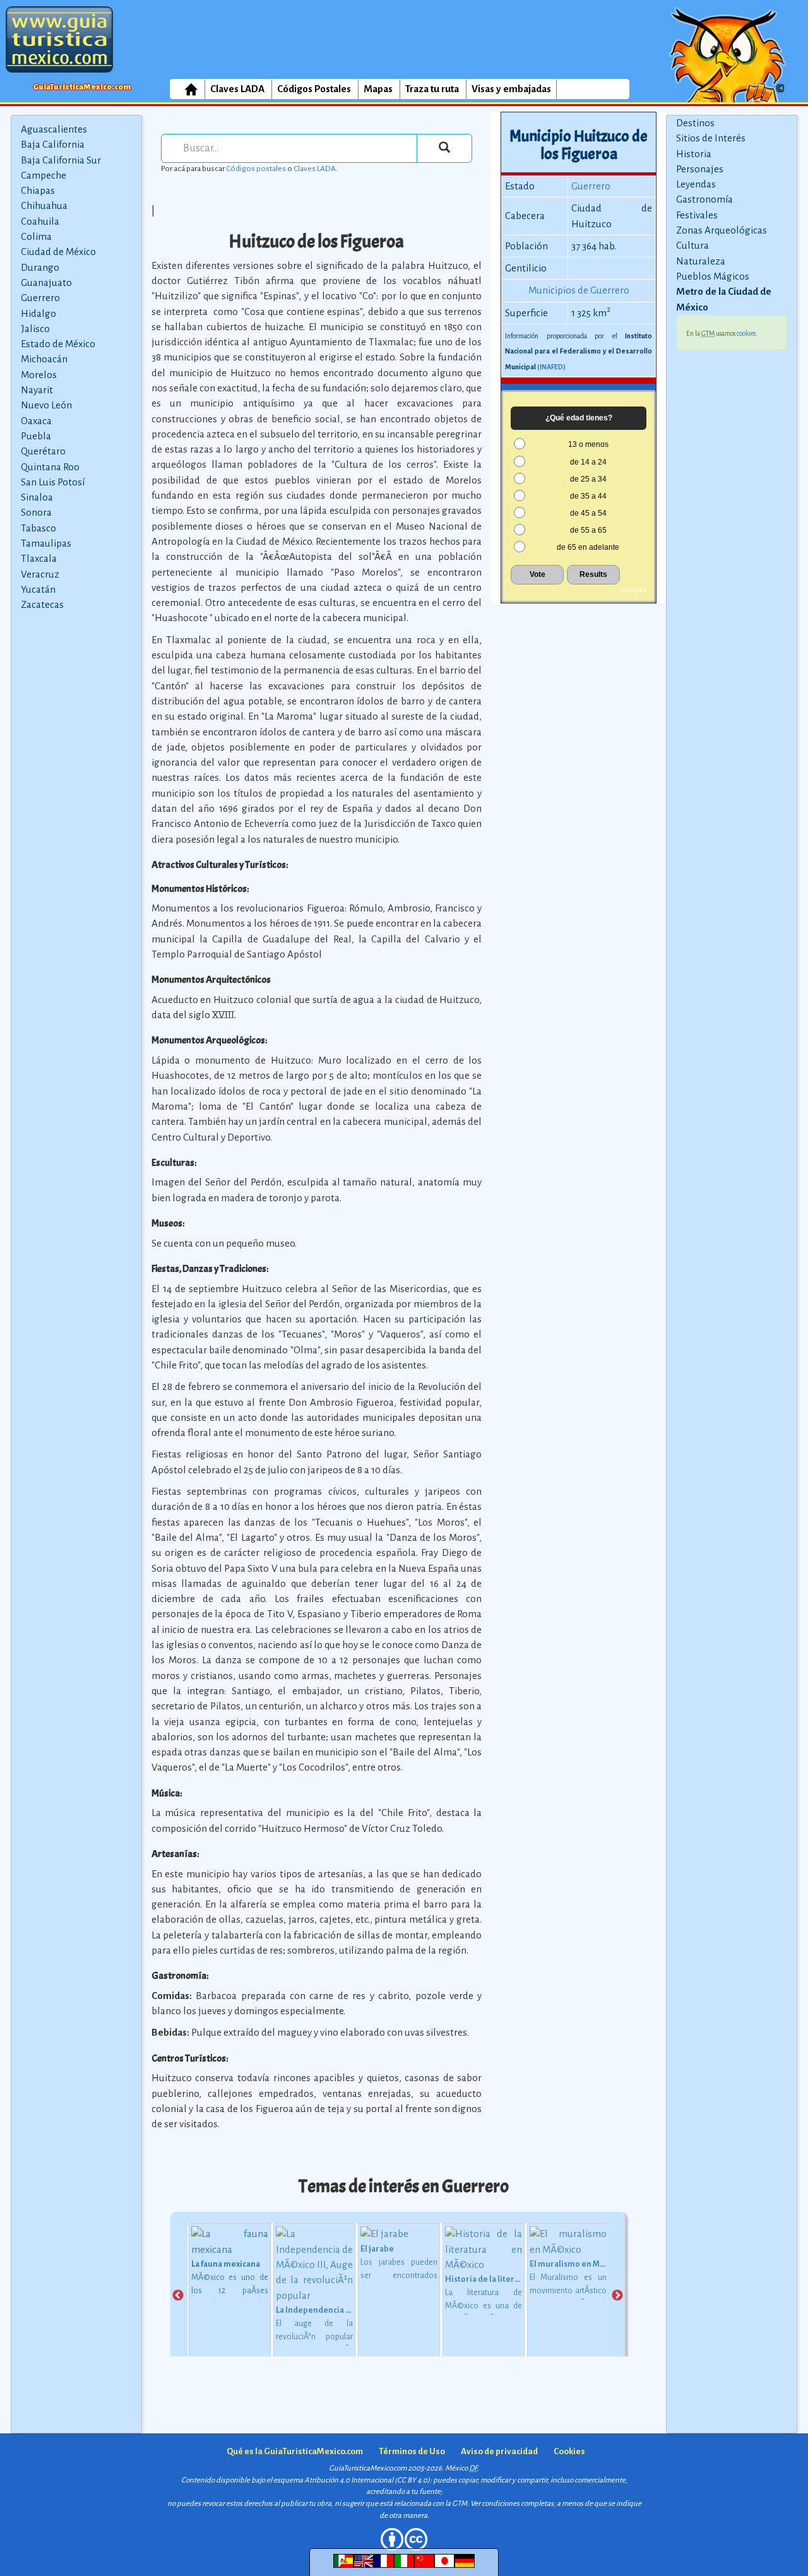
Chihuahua (44, 205)
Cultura (692, 245)
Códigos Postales (314, 89)
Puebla (36, 436)
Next (617, 2296)
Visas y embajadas (511, 89)
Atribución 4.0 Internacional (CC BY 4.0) (367, 2480)
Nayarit (37, 390)
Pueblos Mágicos (713, 276)
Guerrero (40, 298)
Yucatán (38, 589)
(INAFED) (551, 367)
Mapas (378, 89)
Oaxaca (36, 421)
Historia (694, 154)
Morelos (39, 375)
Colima (36, 236)
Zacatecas (42, 604)
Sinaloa (37, 497)
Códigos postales (256, 169)
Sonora (36, 512)
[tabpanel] (230, 2295)
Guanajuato (46, 282)
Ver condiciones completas (512, 2504)
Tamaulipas (46, 543)
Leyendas (696, 184)
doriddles (633, 590)
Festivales (697, 215)
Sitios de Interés (711, 138)
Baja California (53, 144)
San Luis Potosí (53, 482)
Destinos (695, 123)
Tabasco (39, 528)
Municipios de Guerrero (579, 290)
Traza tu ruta (432, 89)
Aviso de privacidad (499, 2451)
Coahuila (40, 221)
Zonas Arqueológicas (722, 230)
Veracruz (40, 574)
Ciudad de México (58, 252)
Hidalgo (39, 313)
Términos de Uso (412, 2451)
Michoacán (44, 359)
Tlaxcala (39, 558)
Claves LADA (237, 89)
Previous (178, 2296)
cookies (746, 333)
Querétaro (43, 451)
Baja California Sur (61, 160)
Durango (40, 267)
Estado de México (58, 344)
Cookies (569, 2451)
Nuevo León (46, 405)
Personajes (700, 169)
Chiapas (38, 190)
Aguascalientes (54, 129)
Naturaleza (701, 261)
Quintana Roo (50, 467)
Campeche (44, 175)
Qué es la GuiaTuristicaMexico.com (295, 2451)
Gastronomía (704, 199)
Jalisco (35, 329)
